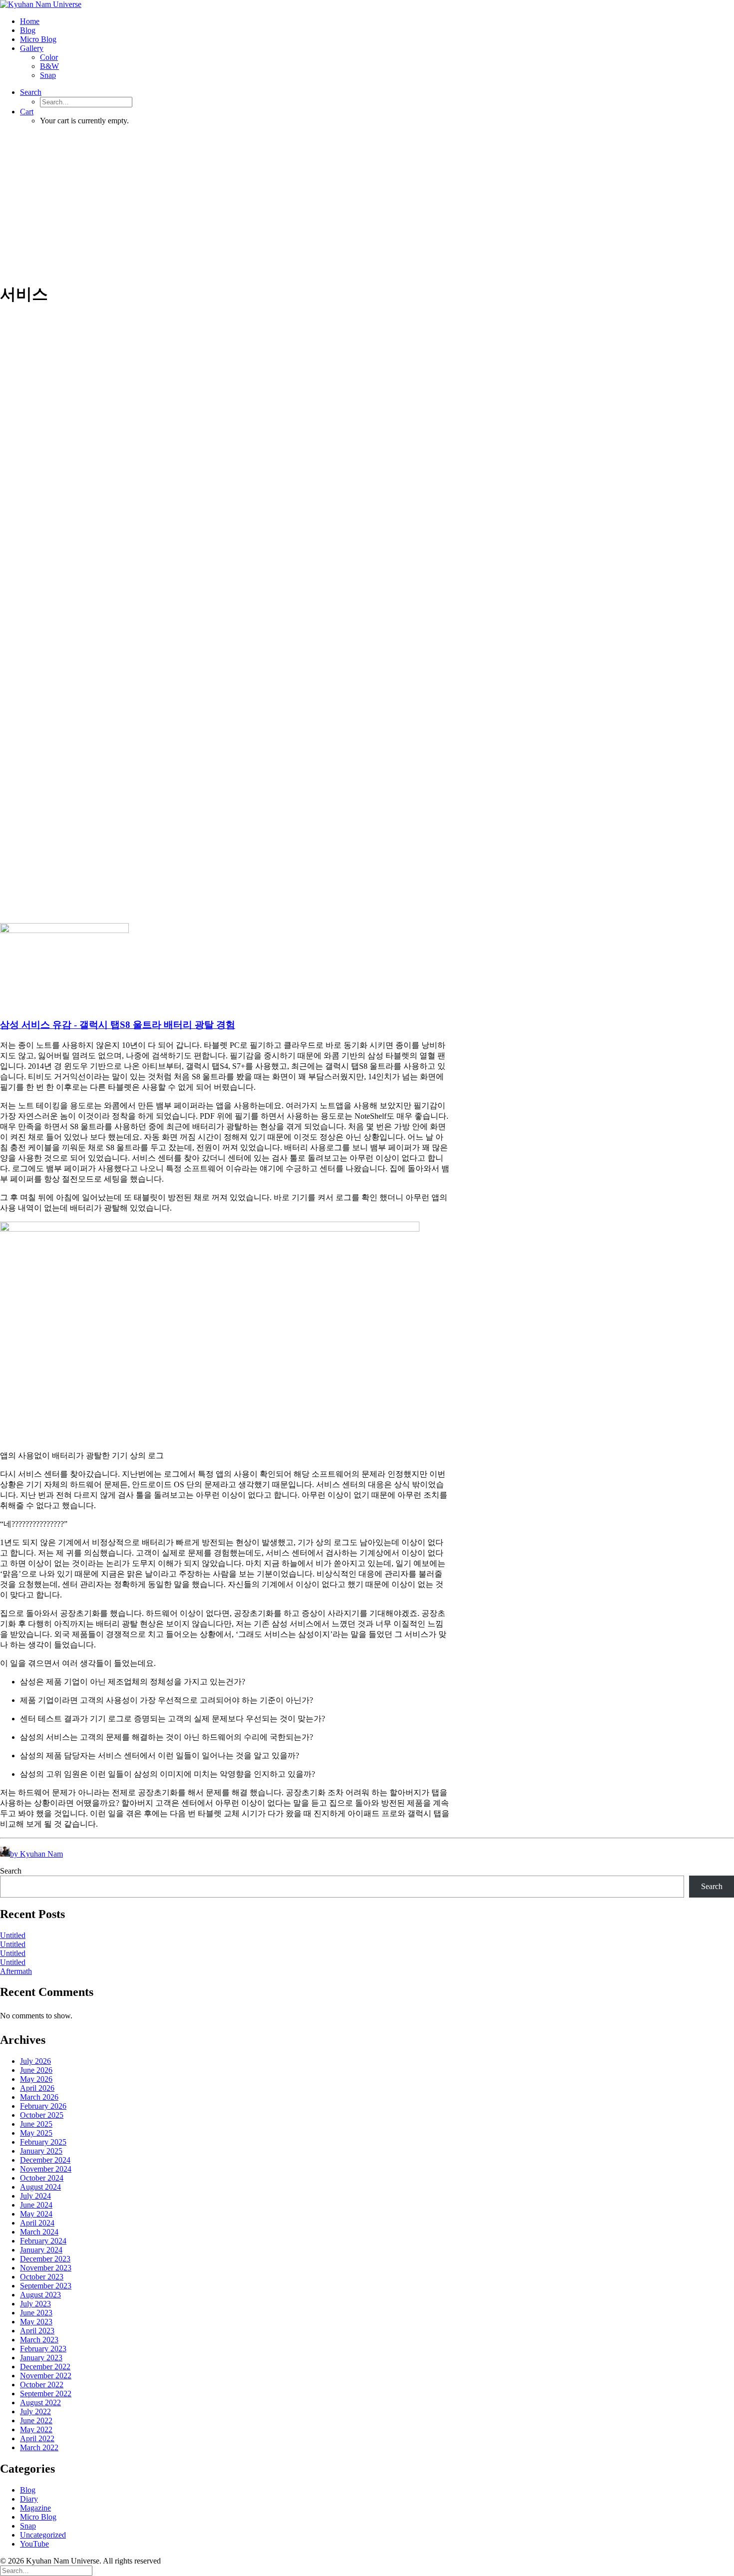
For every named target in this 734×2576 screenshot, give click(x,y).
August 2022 (40, 2403)
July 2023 (35, 2304)
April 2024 (37, 2223)
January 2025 (41, 2151)
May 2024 (36, 2214)
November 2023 (46, 2268)
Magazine (35, 2508)
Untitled (13, 1935)
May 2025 (36, 2133)
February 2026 (43, 2106)
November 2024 (46, 2169)
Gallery (32, 48)
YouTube (34, 2544)
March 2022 (39, 2447)
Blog (28, 30)
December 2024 (45, 2160)
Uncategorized (43, 2535)
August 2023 (40, 2295)
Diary (29, 2499)
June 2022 (36, 2420)
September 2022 (46, 2394)
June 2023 (36, 2313)
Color (49, 57)
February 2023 (43, 2349)
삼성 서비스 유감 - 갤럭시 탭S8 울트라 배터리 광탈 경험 (118, 1025)
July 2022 (35, 2412)
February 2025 (43, 2142)
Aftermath (16, 1971)
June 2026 (36, 2070)
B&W (49, 66)
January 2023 (41, 2358)
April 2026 (37, 2088)
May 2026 (36, 2079)
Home (30, 21)
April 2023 (37, 2331)
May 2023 (36, 2322)
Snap (48, 75)
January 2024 (41, 2250)
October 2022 (42, 2385)
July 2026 (35, 2061)
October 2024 (42, 2178)
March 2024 (39, 2232)
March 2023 (39, 2340)
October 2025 (42, 2115)
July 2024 (35, 2196)
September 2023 (46, 2286)
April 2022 (37, 2438)
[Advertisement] (367, 203)
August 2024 (40, 2187)
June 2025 (36, 2124)
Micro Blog (38, 39)
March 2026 (39, 2097)
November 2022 (46, 2376)
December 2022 (45, 2367)
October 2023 (42, 2277)
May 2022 (36, 2429)
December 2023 (45, 2259)
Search (11, 1871)
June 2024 (36, 2205)
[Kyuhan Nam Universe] (367, 4)
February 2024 (43, 2241)
